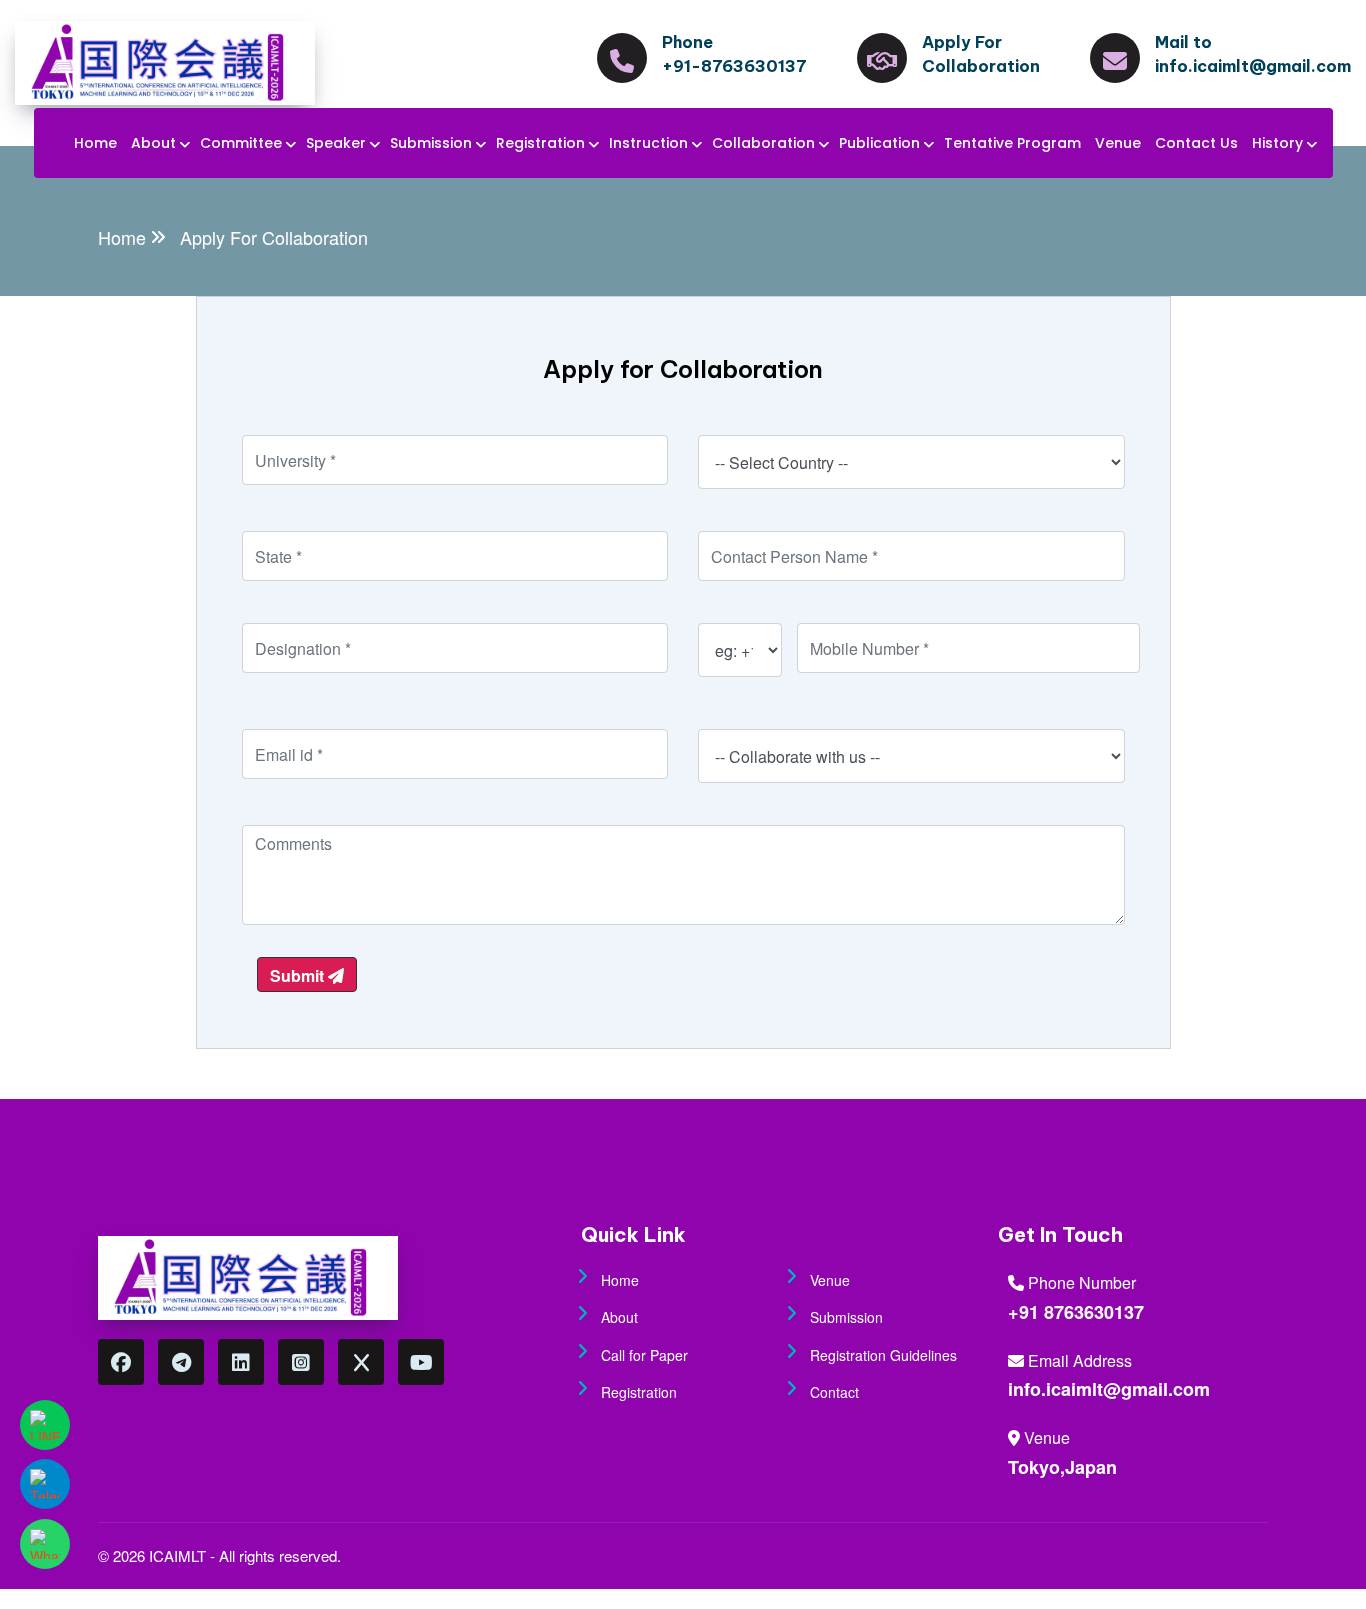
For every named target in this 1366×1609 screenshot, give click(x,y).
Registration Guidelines (883, 1355)
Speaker (336, 143)
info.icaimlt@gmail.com (1109, 1389)
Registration (540, 143)
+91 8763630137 (1076, 1312)
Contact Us (1196, 143)
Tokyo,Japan (1062, 1467)
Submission (431, 143)
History (1277, 143)
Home (95, 143)
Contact (834, 1392)
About (153, 143)
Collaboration (763, 143)
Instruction (648, 143)
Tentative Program (1012, 143)
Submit (299, 975)
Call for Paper (644, 1355)
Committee (241, 143)
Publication (879, 143)
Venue (1118, 143)
